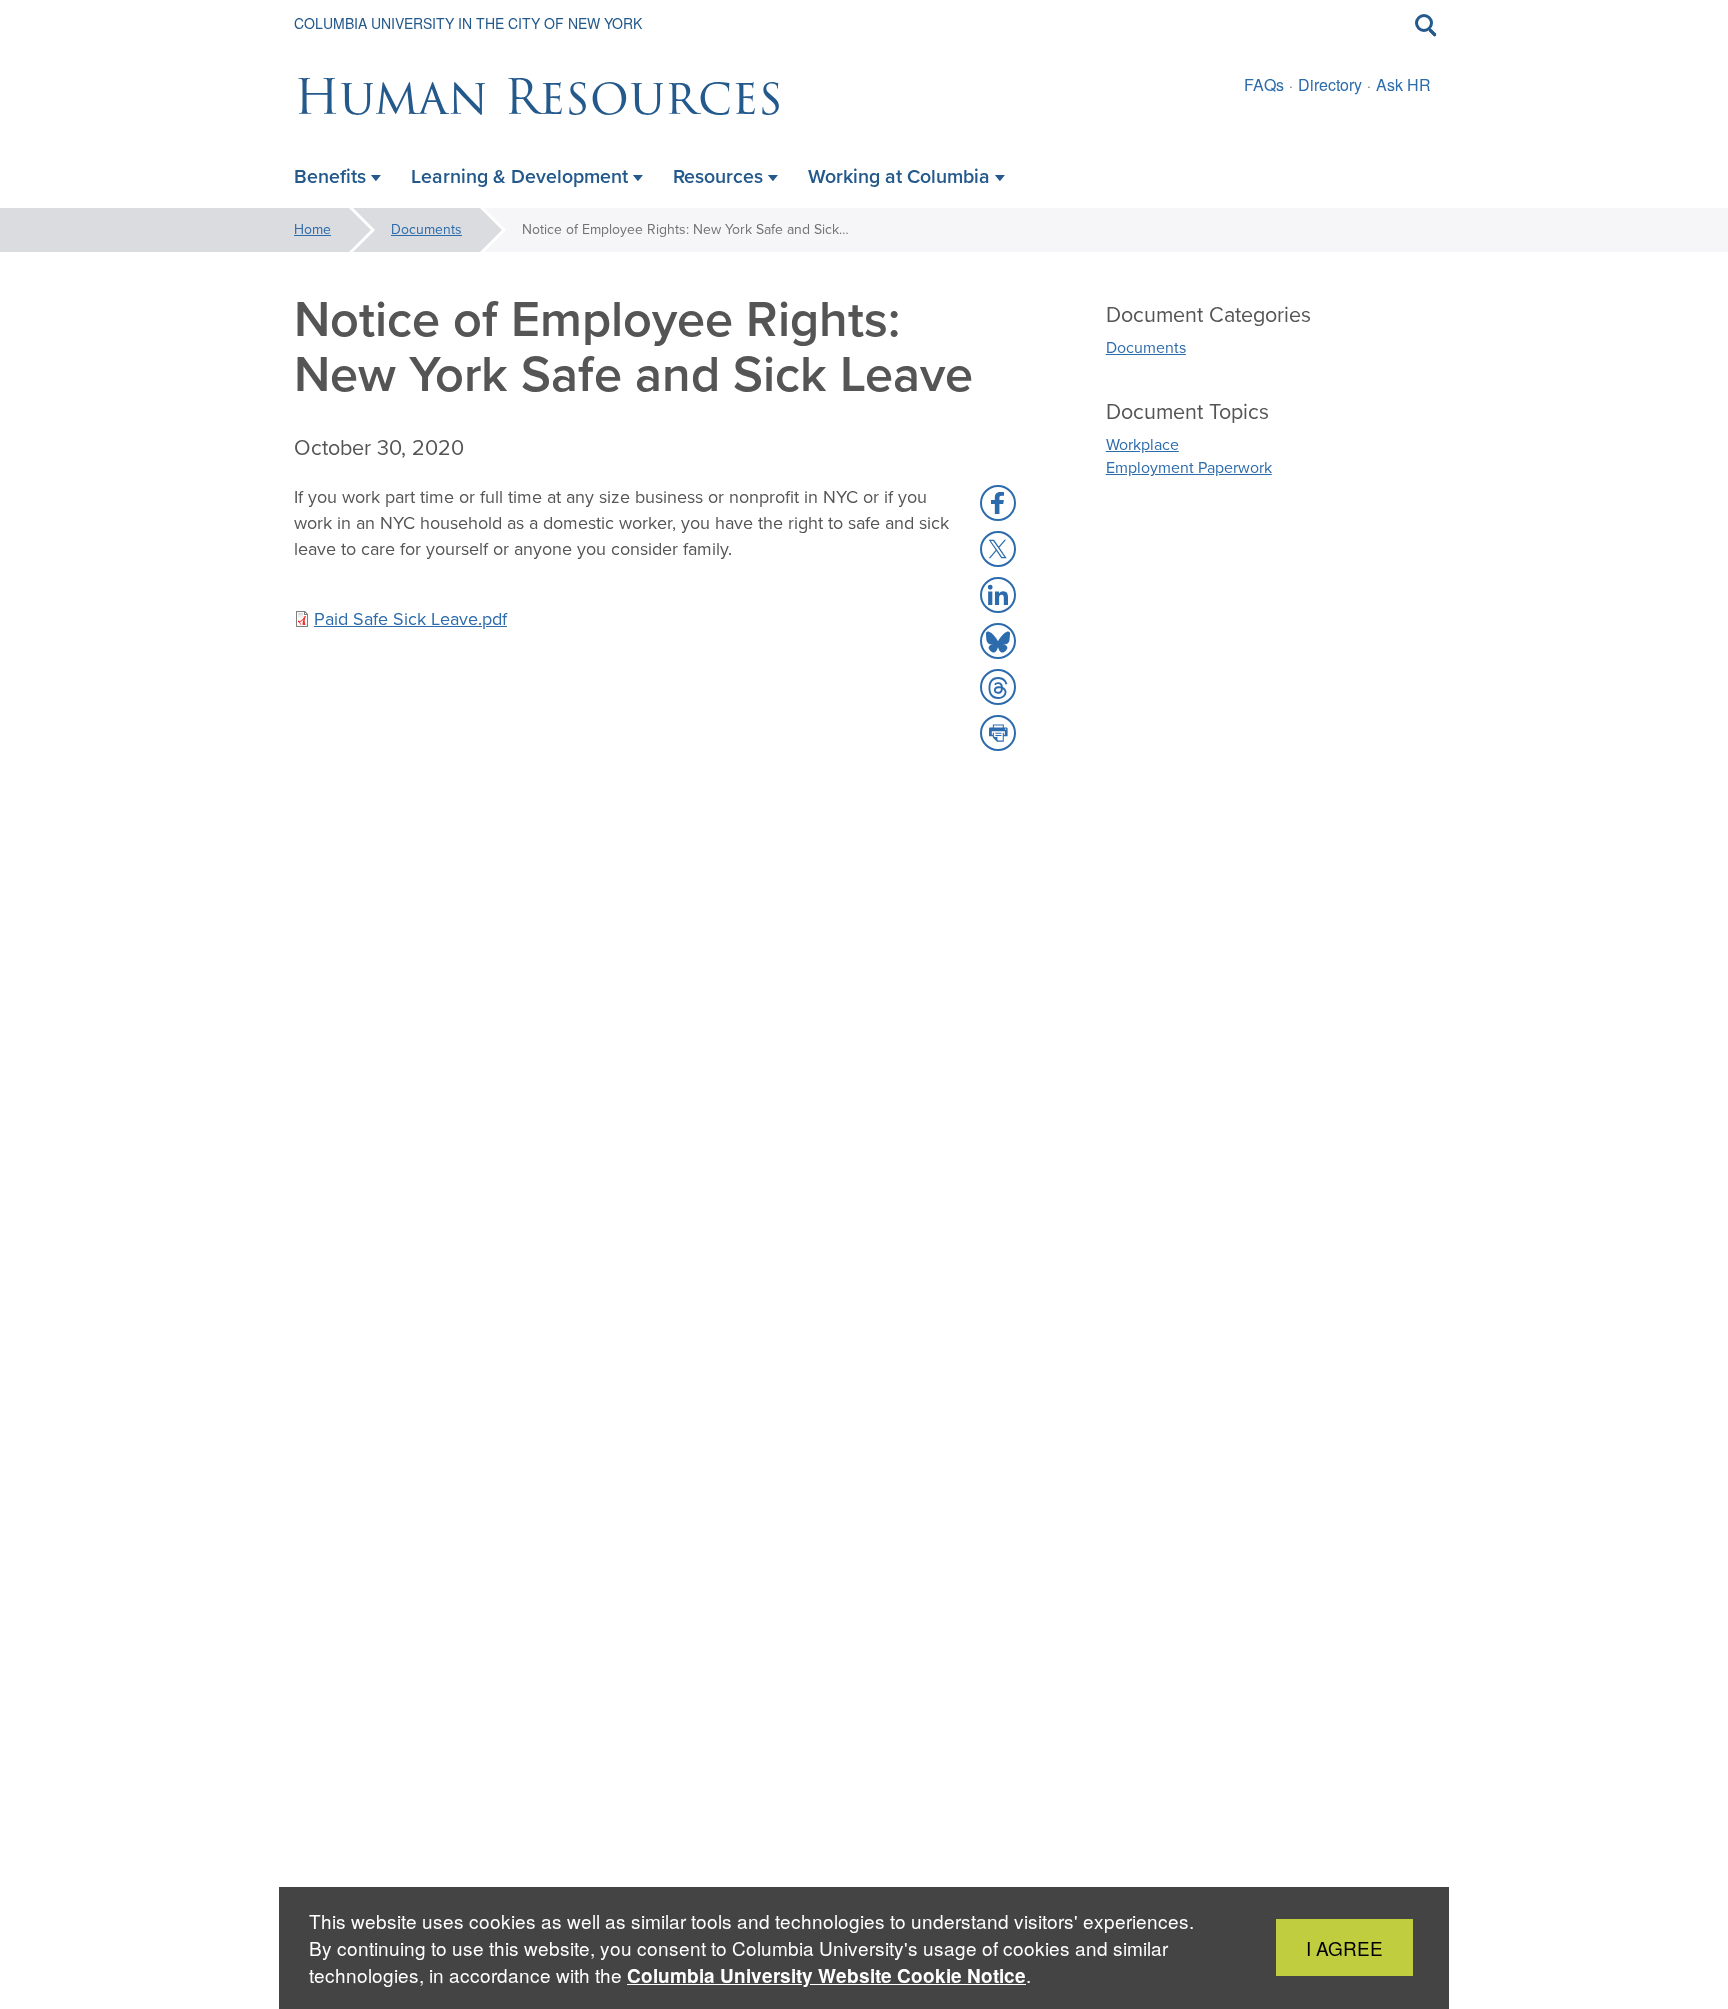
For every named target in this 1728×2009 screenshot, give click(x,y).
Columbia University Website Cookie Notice (826, 1975)
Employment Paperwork (1189, 467)
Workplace (1142, 444)
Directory (1330, 84)
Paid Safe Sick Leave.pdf (410, 619)
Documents (426, 229)
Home (312, 229)
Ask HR (1403, 84)
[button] (998, 503)
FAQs (1264, 84)
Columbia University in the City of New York (468, 23)
